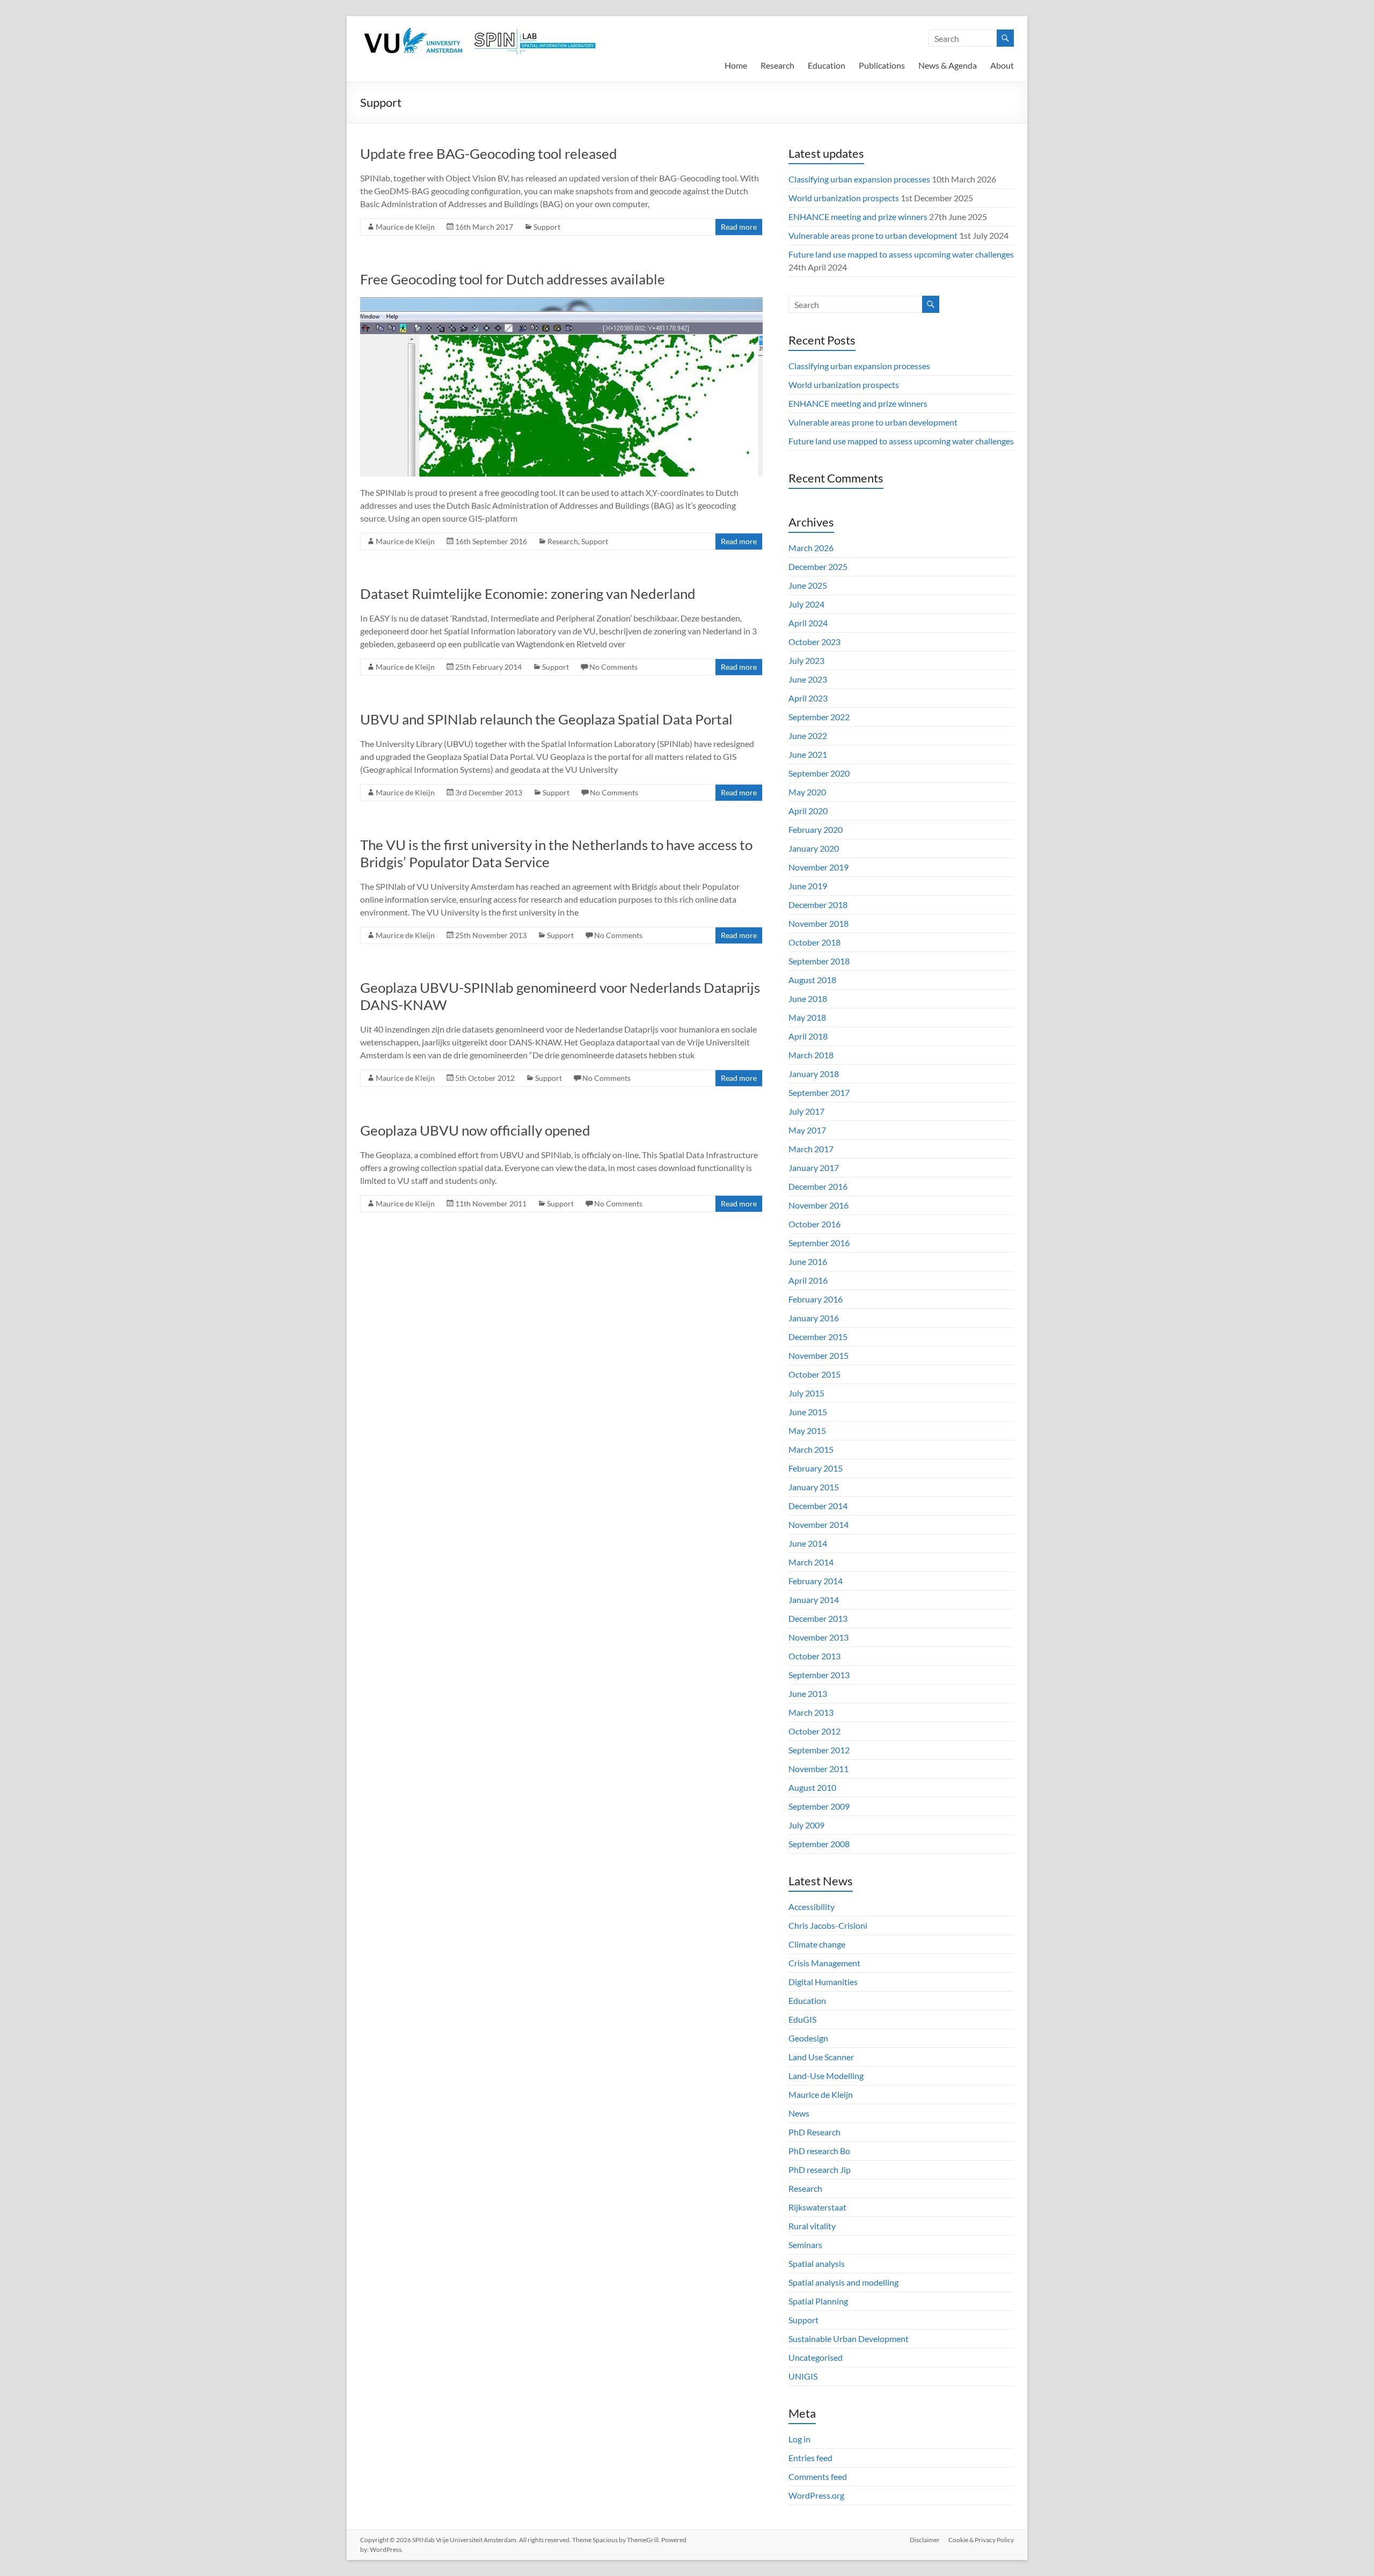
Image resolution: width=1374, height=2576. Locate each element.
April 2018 (808, 1036)
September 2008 (819, 1844)
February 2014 (816, 1581)
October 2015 (814, 1374)
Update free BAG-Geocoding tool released (489, 153)
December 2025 (818, 566)
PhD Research (814, 2132)
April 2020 (808, 811)
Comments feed (818, 2476)
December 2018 (818, 905)
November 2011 (818, 1769)
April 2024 (808, 623)
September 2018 (819, 961)
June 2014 (808, 1543)
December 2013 (818, 1618)
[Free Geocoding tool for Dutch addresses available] (561, 302)
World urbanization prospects (844, 198)
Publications (882, 65)
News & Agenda (948, 65)
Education (827, 65)
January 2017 (814, 1168)
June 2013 (808, 1693)
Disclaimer (925, 2540)
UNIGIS (803, 2376)
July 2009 (806, 1825)
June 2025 (808, 585)
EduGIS (802, 2019)
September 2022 (819, 717)
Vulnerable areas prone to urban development (873, 235)
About (1002, 65)
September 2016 (819, 1243)
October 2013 (814, 1656)
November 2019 (818, 867)
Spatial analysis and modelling (843, 2282)
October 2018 (814, 942)
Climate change (817, 1944)
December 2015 (818, 1337)
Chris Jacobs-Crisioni (828, 1925)
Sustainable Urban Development (849, 2339)
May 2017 (807, 1130)
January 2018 (814, 1074)
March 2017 (811, 1149)
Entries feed (810, 2458)
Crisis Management (824, 1963)
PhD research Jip (820, 2169)
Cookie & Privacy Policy (981, 2540)
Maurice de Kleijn (405, 227)
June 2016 (808, 1261)
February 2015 (816, 1468)
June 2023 (808, 679)
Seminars (805, 2245)
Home (736, 65)
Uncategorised (816, 2357)
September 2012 (819, 1750)
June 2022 (808, 736)
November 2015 (818, 1355)
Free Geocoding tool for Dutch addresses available (513, 279)
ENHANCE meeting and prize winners (858, 217)
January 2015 (814, 1487)
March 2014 (811, 1562)
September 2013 (819, 1675)
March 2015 (811, 1449)
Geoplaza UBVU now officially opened (475, 1130)
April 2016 (808, 1280)
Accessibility (812, 1907)
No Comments (613, 667)
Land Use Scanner (821, 2057)
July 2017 (806, 1111)
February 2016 (816, 1299)
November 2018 (818, 923)
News (799, 2113)
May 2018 (807, 1017)
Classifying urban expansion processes (859, 179)
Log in (799, 2439)
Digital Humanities (823, 1982)
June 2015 (808, 1412)
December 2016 (818, 1186)
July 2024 (806, 604)
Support (547, 227)
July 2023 (806, 660)
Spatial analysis (817, 2263)
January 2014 (814, 1600)
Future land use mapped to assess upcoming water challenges (901, 254)
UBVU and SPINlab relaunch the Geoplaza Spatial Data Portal (546, 719)
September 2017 (819, 1092)
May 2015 (807, 1430)
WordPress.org (816, 2495)
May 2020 (807, 792)
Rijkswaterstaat (817, 2207)
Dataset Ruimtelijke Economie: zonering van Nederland (528, 594)
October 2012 (814, 1731)
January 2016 (814, 1318)
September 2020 (819, 773)
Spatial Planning (818, 2301)
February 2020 (816, 829)
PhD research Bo (819, 2151)
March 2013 (811, 1712)
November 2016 (818, 1205)
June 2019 (808, 886)
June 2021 (808, 754)
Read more (739, 227)
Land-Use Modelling (826, 2076)
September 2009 (819, 1806)
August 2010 (812, 1787)
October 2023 (814, 642)
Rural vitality (812, 2226)
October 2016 (814, 1224)
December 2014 (818, 1506)
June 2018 (808, 998)
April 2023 (808, 698)
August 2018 (812, 980)
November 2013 (818, 1637)
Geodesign (808, 2038)
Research (777, 65)
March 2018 (811, 1055)
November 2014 (818, 1524)
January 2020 (814, 848)
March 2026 (811, 548)
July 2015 (806, 1393)
